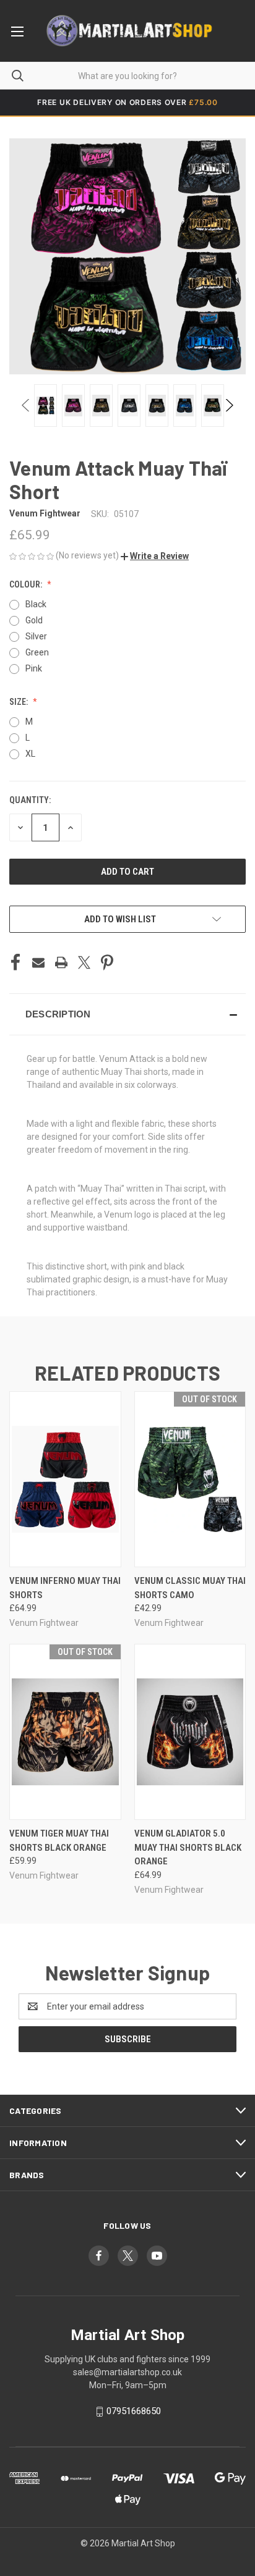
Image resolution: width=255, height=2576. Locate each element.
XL (30, 754)
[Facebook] (15, 962)
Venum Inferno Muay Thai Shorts (65, 1588)
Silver (36, 636)
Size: (19, 702)
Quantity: (30, 800)
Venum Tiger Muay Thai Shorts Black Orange (59, 1841)
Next (229, 405)
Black (36, 604)
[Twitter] (84, 962)
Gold (34, 620)
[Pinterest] (107, 962)
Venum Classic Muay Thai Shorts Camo (190, 1588)
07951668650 (134, 2411)
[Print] (61, 962)
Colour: (27, 584)
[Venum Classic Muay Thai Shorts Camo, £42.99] (190, 1479)
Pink (34, 668)
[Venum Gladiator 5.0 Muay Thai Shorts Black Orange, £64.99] (190, 1732)
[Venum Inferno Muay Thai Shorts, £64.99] (65, 1479)
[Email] (38, 962)
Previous (26, 405)
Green (37, 652)
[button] (155, 556)
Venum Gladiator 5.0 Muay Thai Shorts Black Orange (188, 1847)
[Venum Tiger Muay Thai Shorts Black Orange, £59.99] (65, 1732)
